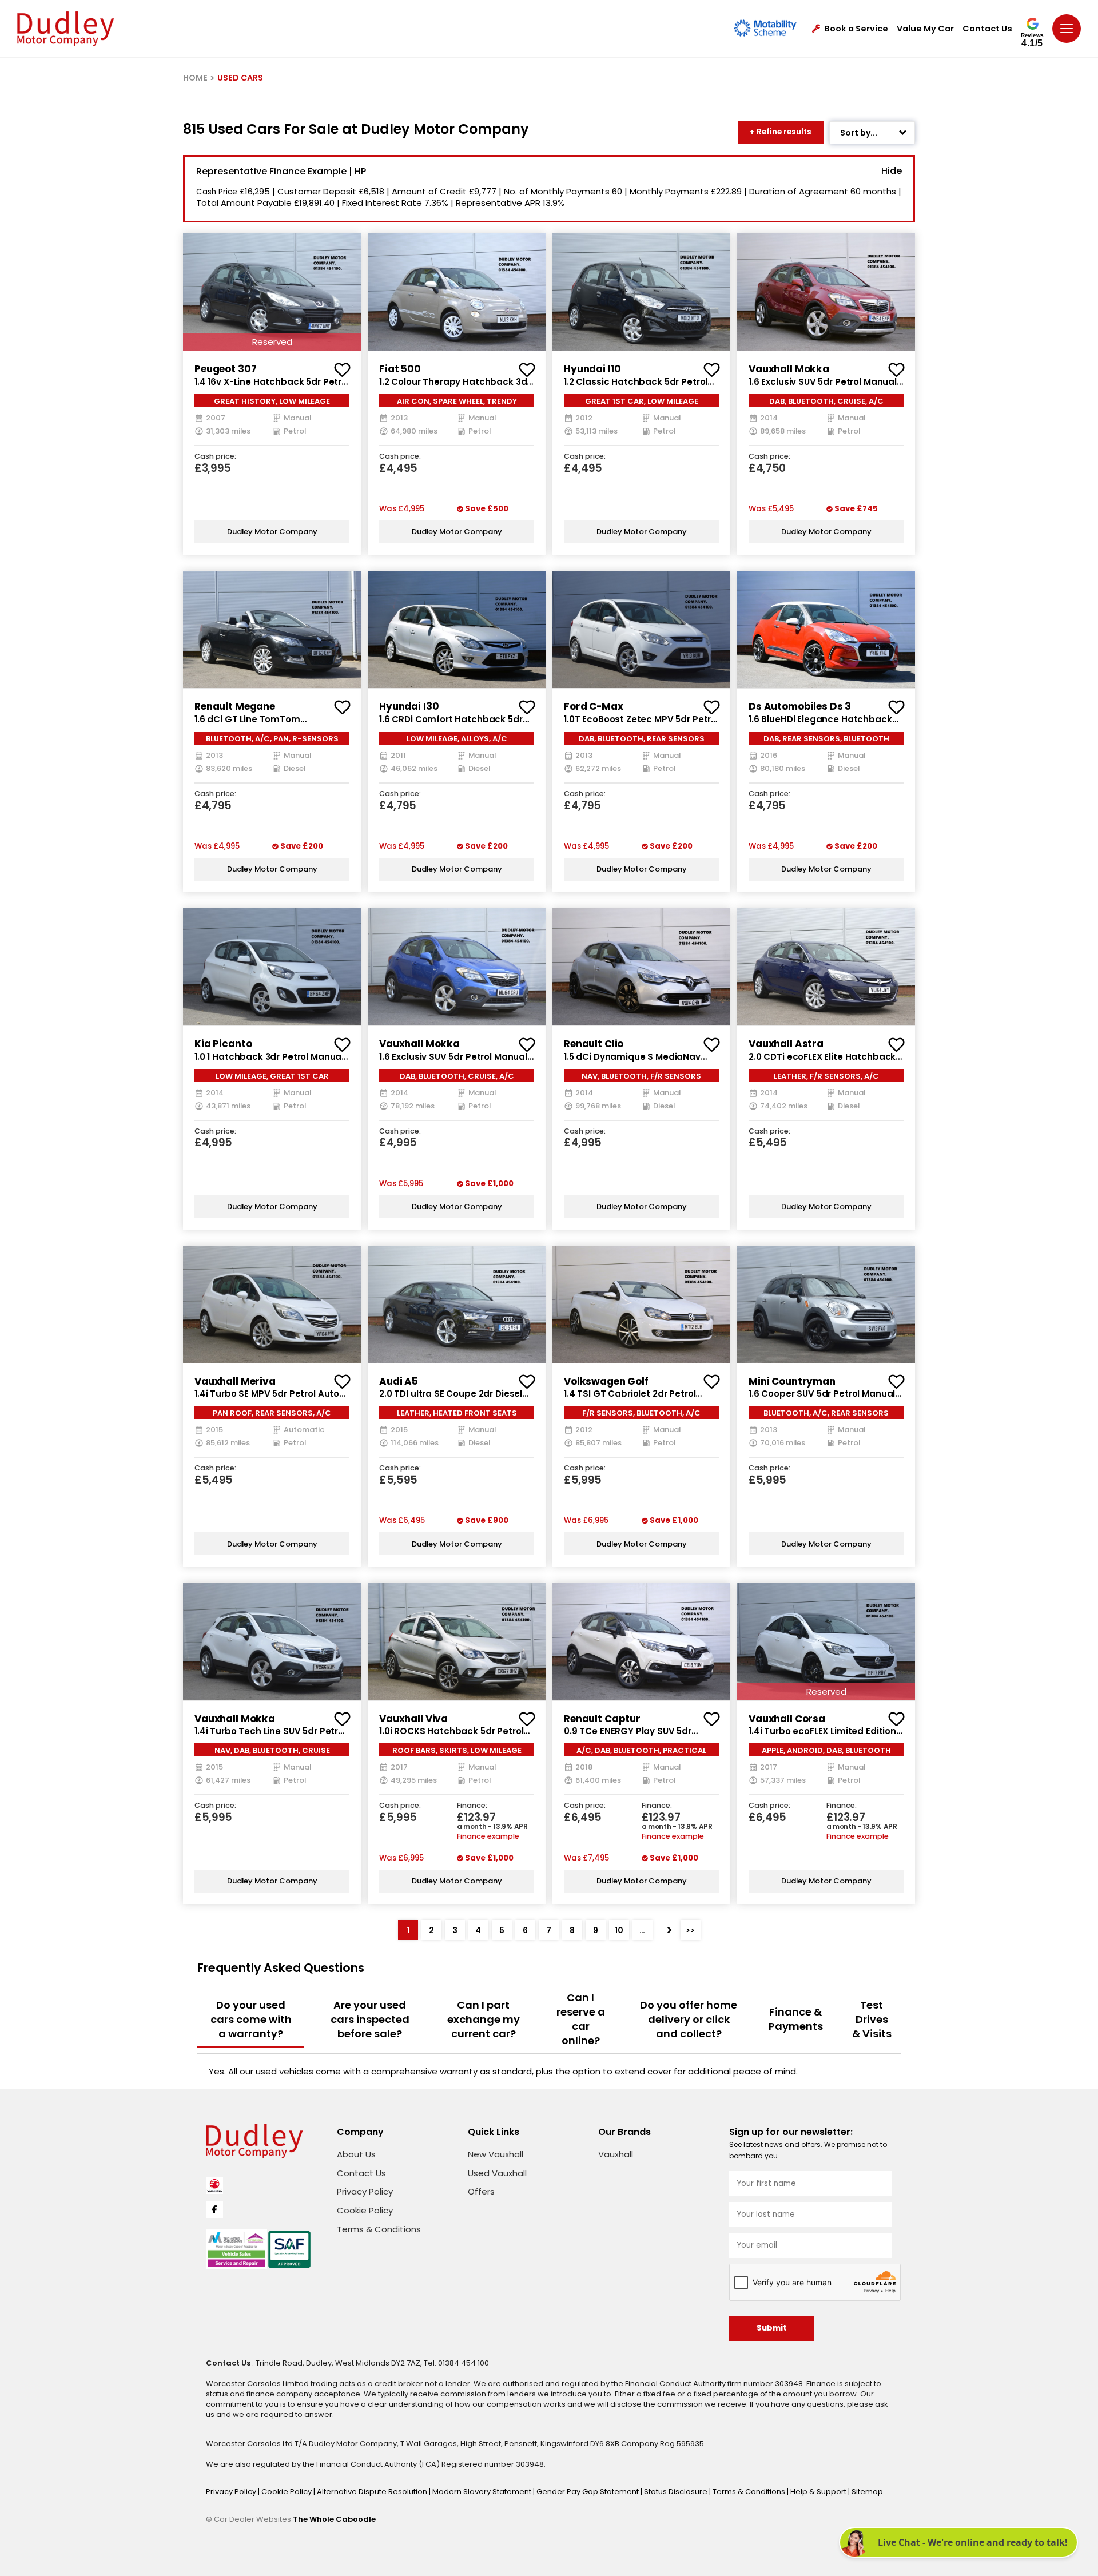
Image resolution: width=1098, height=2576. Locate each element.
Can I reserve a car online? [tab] (581, 2019)
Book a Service (856, 29)
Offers (481, 2191)
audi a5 (399, 1381)
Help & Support (819, 2492)
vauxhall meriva (235, 1381)
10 (619, 1930)
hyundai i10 (592, 369)
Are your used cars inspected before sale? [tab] (370, 2019)
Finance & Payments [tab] (796, 2019)
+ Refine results (781, 132)
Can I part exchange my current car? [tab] (484, 2019)
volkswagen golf (606, 1381)
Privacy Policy (365, 2191)
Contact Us (987, 29)
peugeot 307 (225, 369)
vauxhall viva (413, 1719)
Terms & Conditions (379, 2229)
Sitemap (867, 2492)
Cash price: (215, 457)
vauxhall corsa (787, 1719)
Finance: (472, 1806)
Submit (772, 2328)
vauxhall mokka (789, 369)
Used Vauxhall (497, 2173)
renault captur (602, 1719)
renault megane (235, 706)
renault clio (594, 1044)
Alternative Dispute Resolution (373, 2492)
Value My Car (925, 29)
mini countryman (792, 1381)
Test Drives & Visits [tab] (872, 2019)
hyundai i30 (409, 706)
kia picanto (223, 1044)
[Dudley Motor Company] (65, 29)
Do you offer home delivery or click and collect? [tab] (689, 2019)
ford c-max (594, 706)
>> (690, 1930)
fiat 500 (400, 369)
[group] (272, 292)
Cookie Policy (365, 2210)
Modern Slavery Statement (483, 2492)
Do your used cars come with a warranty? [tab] (251, 2019)
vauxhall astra (786, 1044)
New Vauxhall (496, 2154)
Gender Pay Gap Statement (588, 2492)
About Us (356, 2154)
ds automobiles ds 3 (800, 706)
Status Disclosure (677, 2492)
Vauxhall (616, 2154)
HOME (195, 78)
